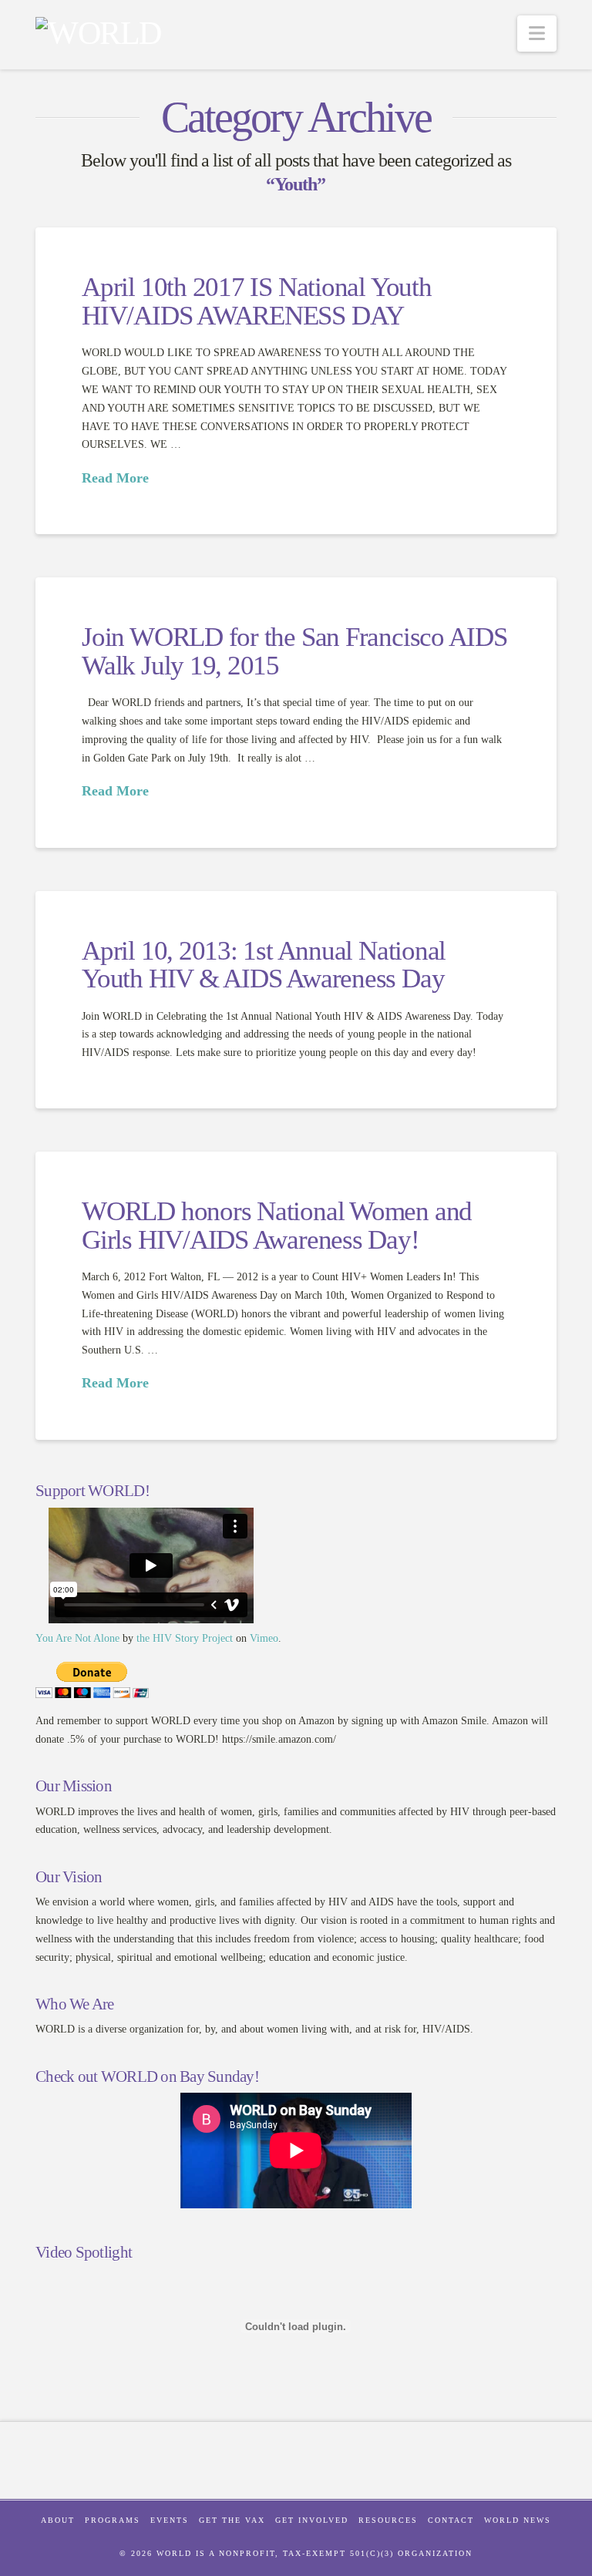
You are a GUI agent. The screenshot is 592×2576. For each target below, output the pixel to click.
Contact (451, 2520)
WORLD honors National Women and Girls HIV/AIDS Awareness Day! (277, 1226)
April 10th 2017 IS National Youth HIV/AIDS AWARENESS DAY (257, 301)
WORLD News (518, 2520)
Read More (115, 478)
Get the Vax (232, 2520)
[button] (537, 34)
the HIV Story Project (185, 1638)
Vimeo (264, 1638)
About (58, 2520)
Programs (113, 2520)
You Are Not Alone (77, 1638)
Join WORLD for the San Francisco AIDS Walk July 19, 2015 (294, 651)
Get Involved (312, 2520)
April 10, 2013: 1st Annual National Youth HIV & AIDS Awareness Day (264, 965)
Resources (388, 2520)
